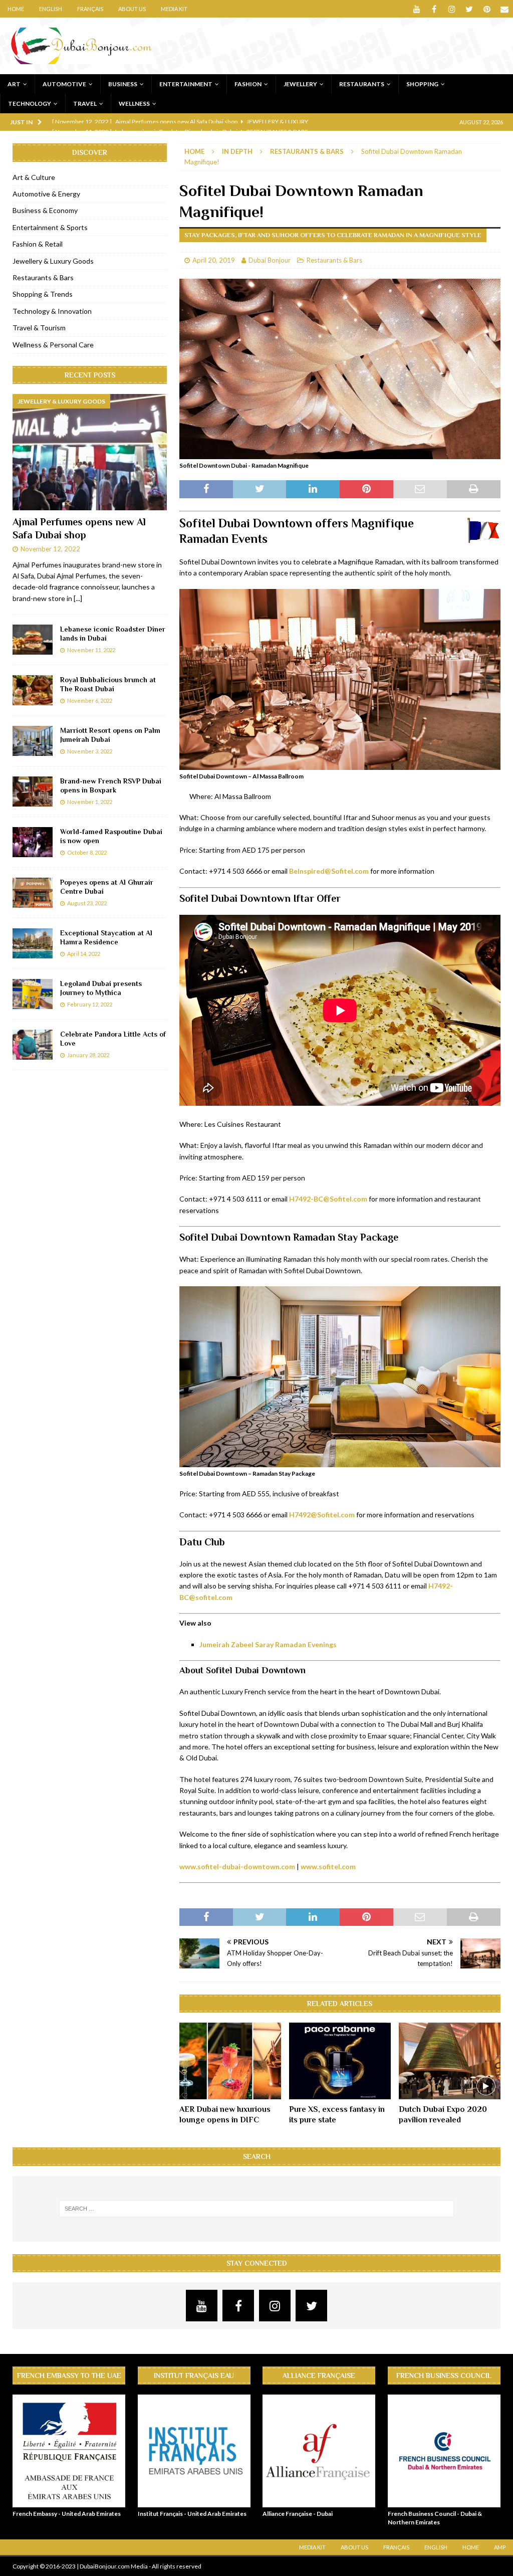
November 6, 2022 (90, 701)
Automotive (64, 84)
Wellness (134, 104)
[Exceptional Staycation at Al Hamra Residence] (33, 943)
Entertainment (186, 84)
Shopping (422, 84)
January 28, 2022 (88, 1055)
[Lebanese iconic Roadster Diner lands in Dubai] (33, 640)
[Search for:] (257, 2209)
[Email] (504, 9)
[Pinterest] (487, 9)
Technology (30, 104)
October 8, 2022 (87, 852)
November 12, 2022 (50, 549)
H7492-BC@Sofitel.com (328, 1199)
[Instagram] (452, 9)
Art (14, 84)
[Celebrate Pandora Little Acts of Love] (33, 1045)
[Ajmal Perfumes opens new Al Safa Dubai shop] (90, 452)
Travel (85, 104)
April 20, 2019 (214, 260)
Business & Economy (45, 210)
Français (90, 9)
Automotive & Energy (46, 194)
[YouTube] (417, 9)
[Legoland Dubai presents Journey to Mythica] (33, 994)
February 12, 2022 (90, 1004)
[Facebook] (434, 9)
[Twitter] (469, 9)
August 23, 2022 (87, 903)
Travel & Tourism (39, 328)
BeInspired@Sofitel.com (329, 871)
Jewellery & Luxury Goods (53, 261)
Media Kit (174, 9)
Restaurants (362, 84)
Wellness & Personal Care (53, 345)
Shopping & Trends (43, 294)
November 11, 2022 (91, 650)
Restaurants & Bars (334, 260)
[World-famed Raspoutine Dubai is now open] (33, 842)
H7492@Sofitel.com (322, 1515)
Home (16, 9)
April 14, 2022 (84, 954)
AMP (500, 2547)
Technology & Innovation (52, 311)
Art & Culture (34, 177)
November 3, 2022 (90, 751)
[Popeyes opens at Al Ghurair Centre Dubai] (33, 893)
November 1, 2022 (90, 802)
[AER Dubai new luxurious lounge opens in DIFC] (230, 2061)
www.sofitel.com (328, 1866)
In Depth (237, 151)
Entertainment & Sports (50, 227)
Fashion (248, 84)
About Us (132, 9)
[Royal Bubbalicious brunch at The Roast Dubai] (33, 690)
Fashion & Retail (38, 244)
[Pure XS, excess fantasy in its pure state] (340, 2061)
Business (123, 84)
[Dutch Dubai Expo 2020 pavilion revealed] (450, 2061)
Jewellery (300, 84)
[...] (78, 598)
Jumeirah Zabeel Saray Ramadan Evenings (268, 1644)
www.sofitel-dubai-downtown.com (237, 1866)
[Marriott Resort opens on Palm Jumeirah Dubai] (33, 741)
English (51, 9)
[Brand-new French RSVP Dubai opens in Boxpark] (33, 791)
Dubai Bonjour (270, 260)
